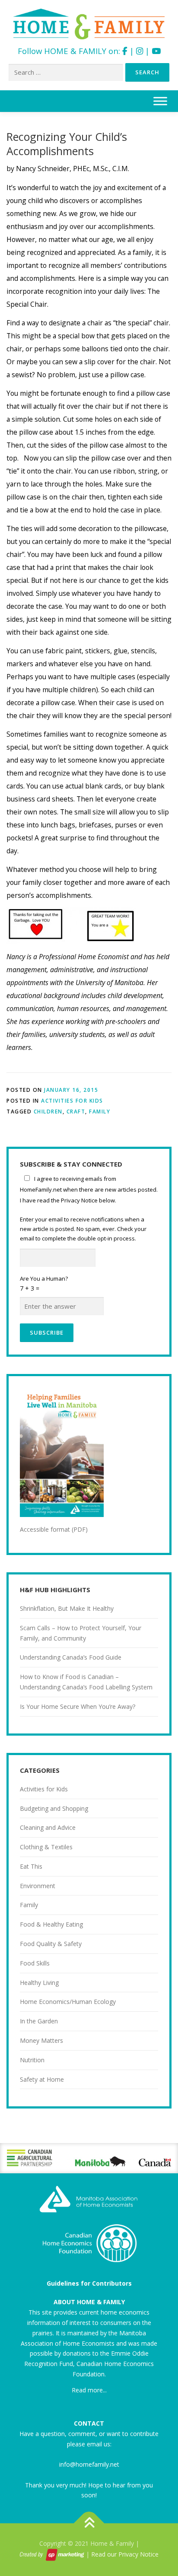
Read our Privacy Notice (125, 2554)
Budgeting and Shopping (54, 1808)
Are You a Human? (44, 1283)
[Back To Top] (89, 2524)
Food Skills (35, 1963)
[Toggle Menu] (160, 101)
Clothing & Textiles (46, 1847)
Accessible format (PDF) (54, 1529)
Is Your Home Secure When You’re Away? (78, 1706)
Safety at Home (42, 2079)
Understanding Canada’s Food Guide (71, 1657)
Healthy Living (39, 1983)
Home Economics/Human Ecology (68, 2002)
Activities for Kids (72, 1101)
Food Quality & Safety (51, 1944)
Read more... (89, 2390)
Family (100, 1111)
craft (76, 1111)
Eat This (31, 1866)
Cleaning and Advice (48, 1827)
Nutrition (32, 2060)
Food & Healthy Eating (51, 1924)
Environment (38, 1886)
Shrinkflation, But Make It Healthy (67, 1608)
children (48, 1111)
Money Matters (41, 2040)
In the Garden (39, 2021)
